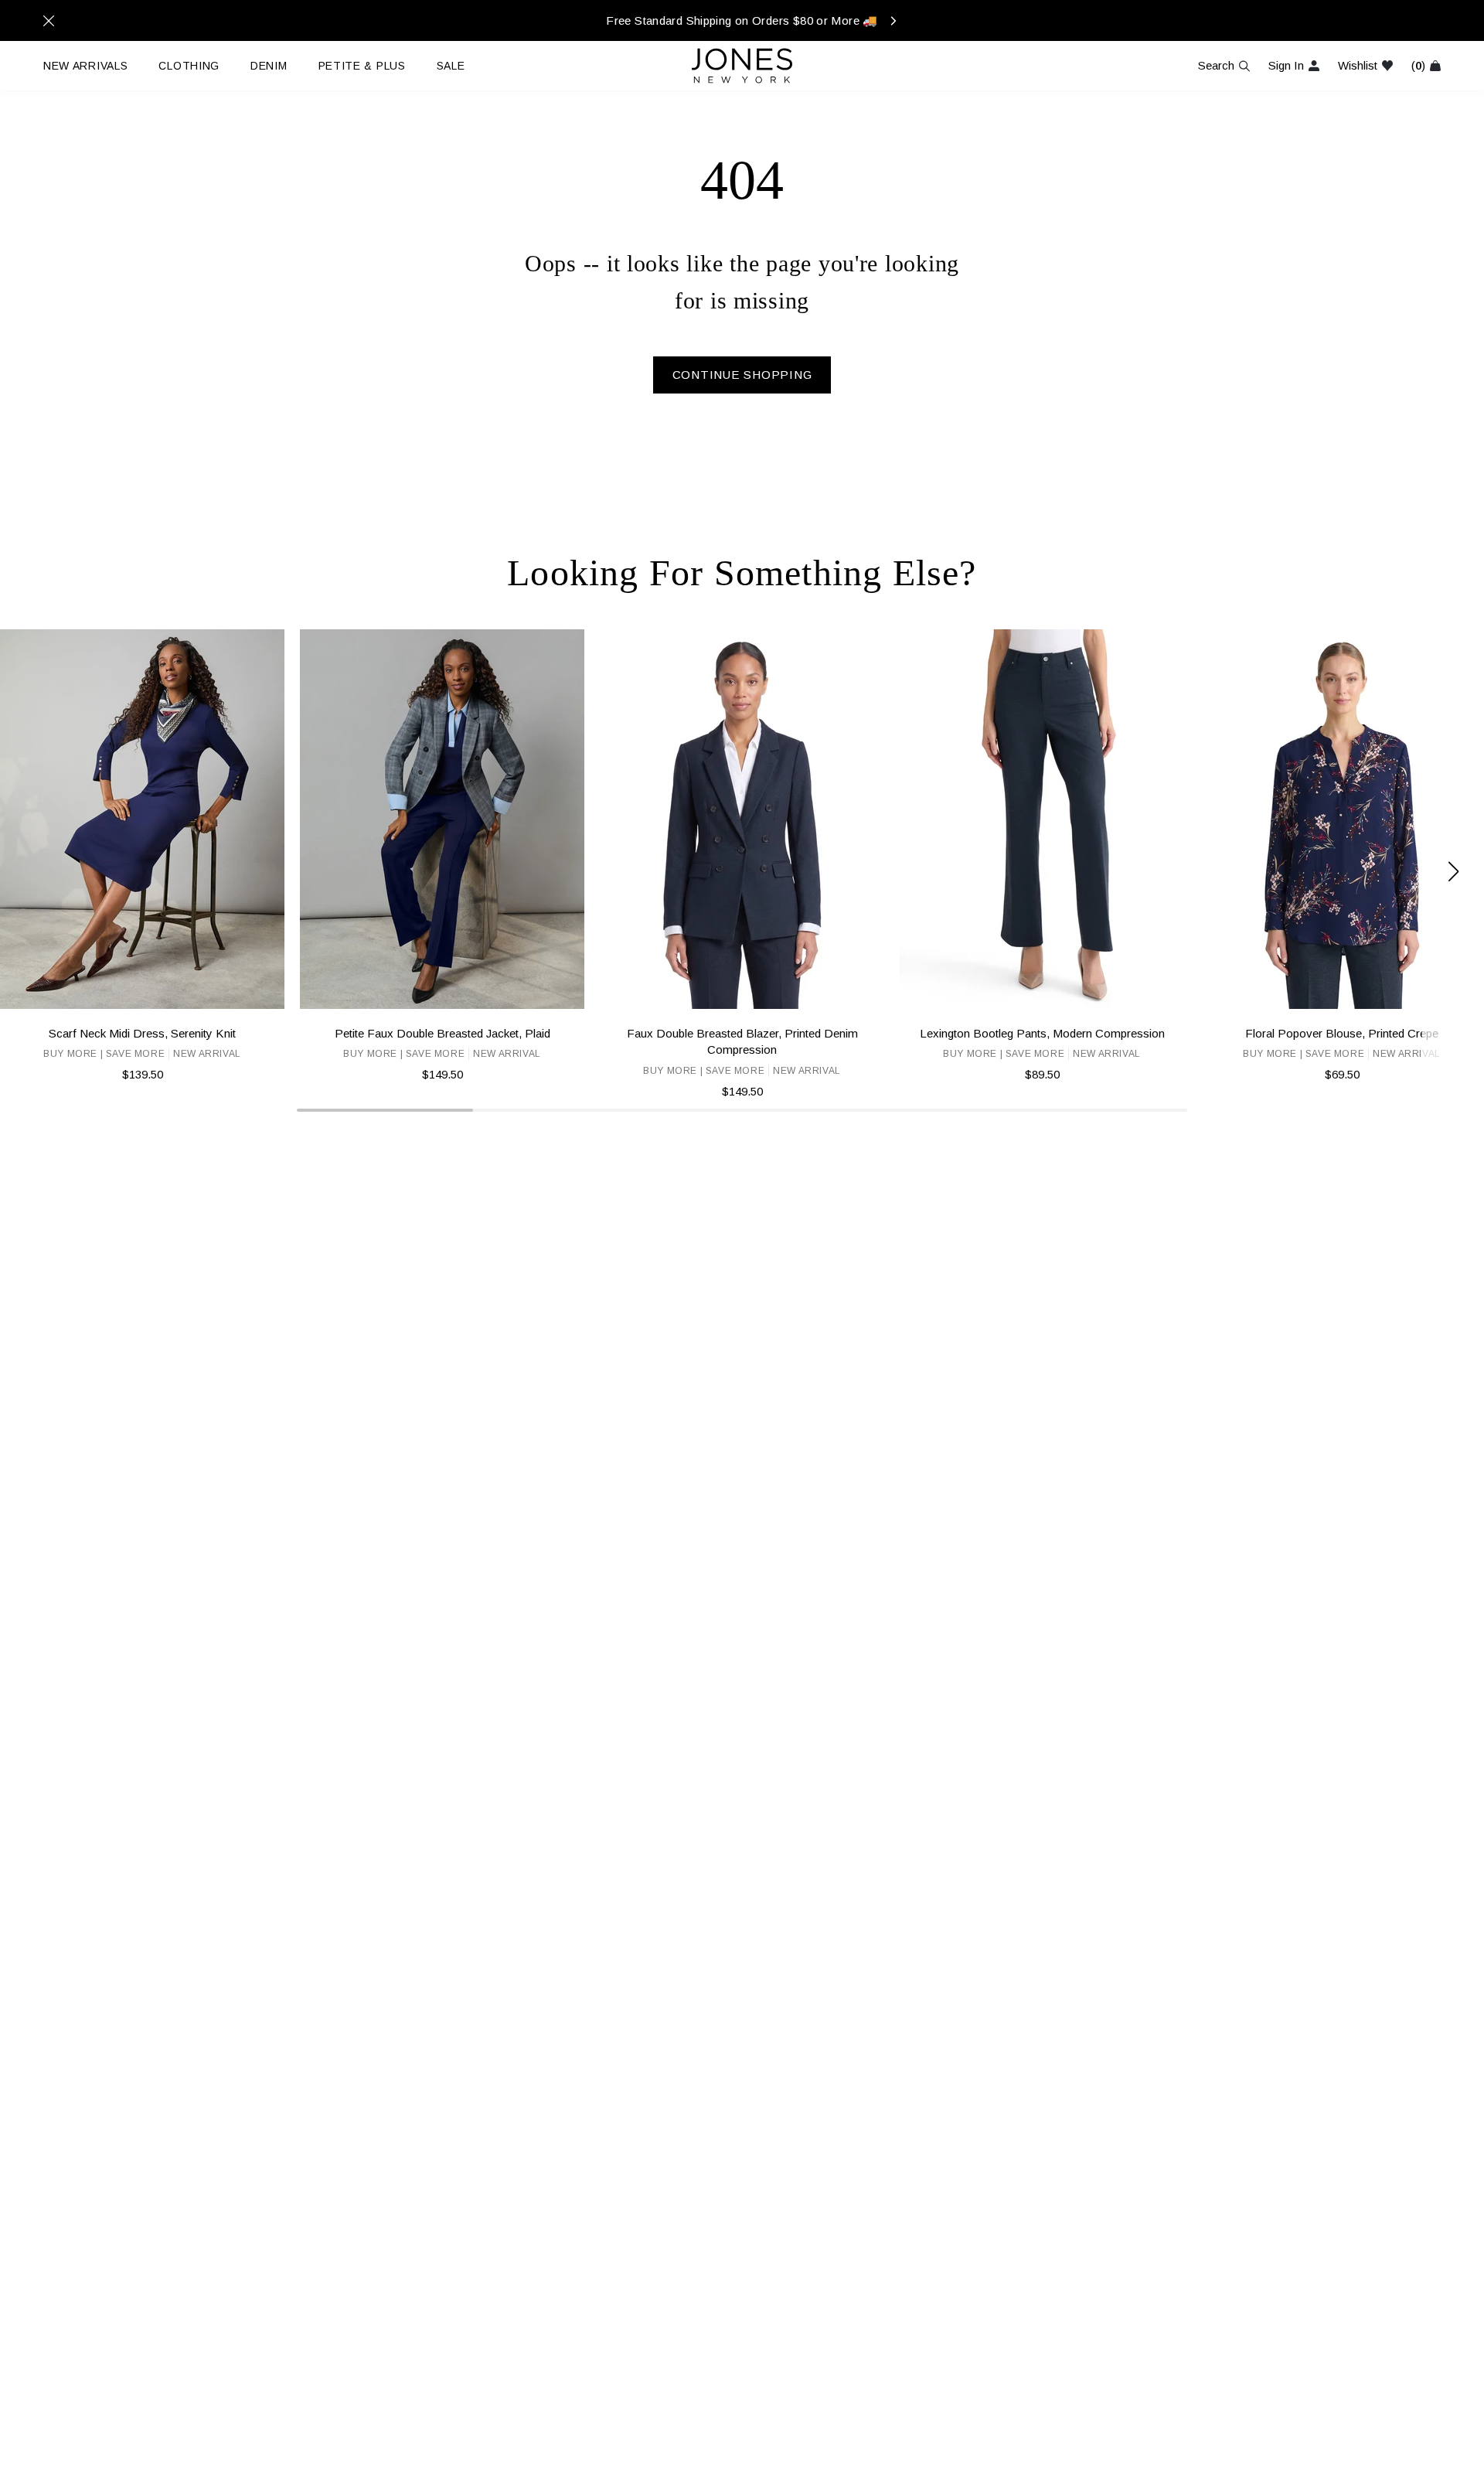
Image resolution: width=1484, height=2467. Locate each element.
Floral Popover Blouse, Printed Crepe (1342, 1033)
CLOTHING (189, 66)
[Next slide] (1453, 872)
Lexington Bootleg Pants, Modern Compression (1042, 1033)
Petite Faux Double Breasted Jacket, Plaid (442, 1033)
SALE (451, 66)
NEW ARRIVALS (85, 66)
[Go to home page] (742, 66)
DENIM (269, 66)
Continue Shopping (742, 375)
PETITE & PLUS (362, 66)
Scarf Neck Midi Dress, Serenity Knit (142, 1033)
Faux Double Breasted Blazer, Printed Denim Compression (742, 1041)
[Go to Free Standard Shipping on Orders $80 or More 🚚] (742, 20)
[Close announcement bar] (49, 21)
